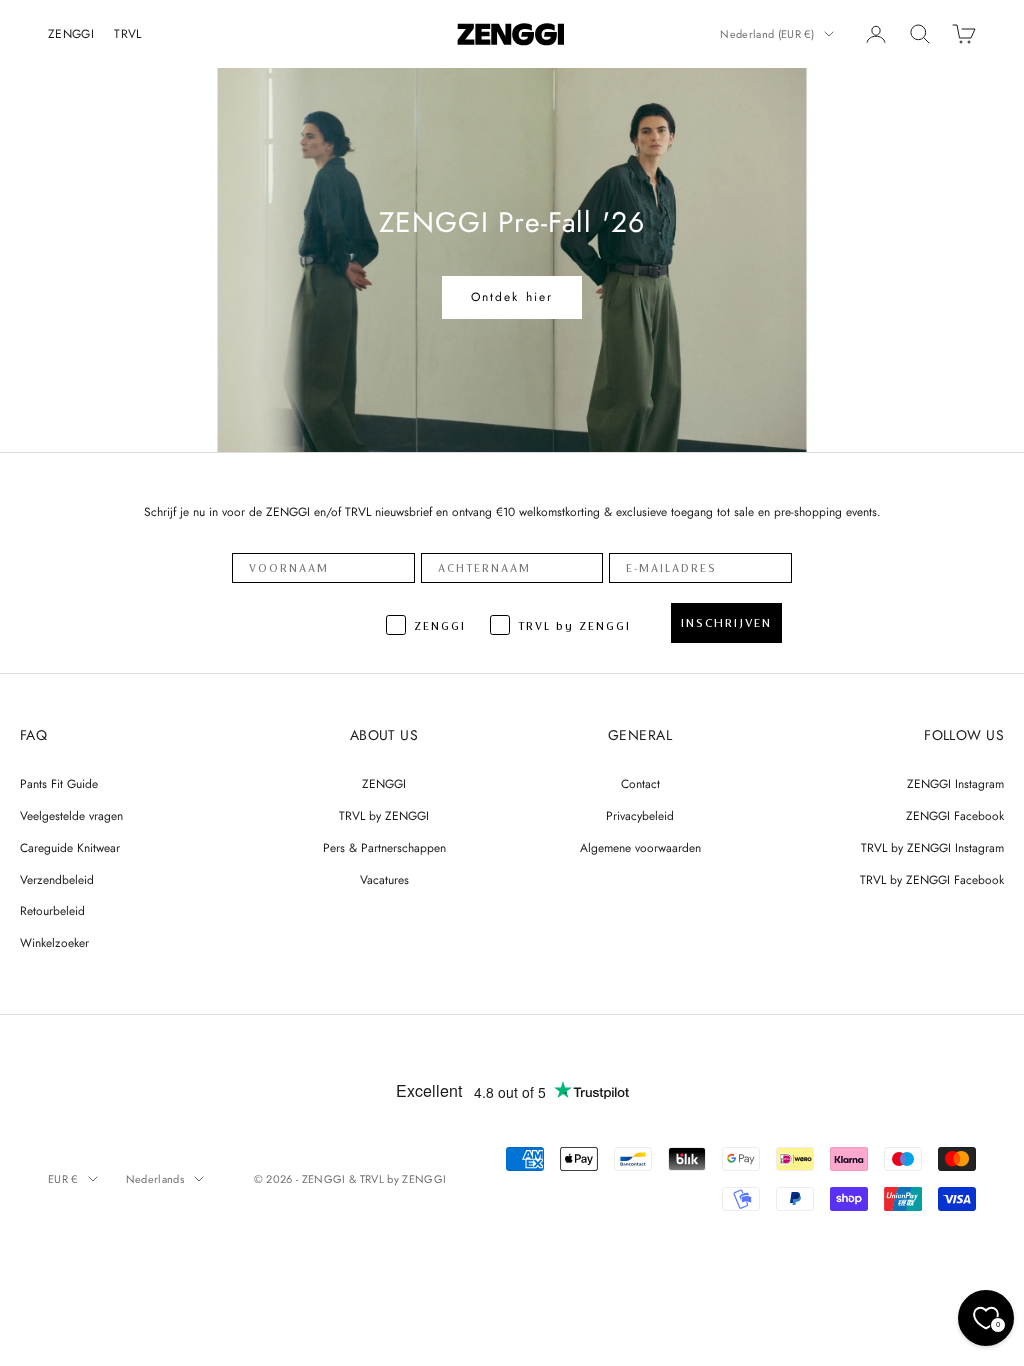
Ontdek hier (512, 297)
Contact (640, 784)
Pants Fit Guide (59, 784)
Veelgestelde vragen (71, 816)
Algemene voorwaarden (640, 848)
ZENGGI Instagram (955, 784)
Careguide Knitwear (70, 848)
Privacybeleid (640, 816)
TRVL (127, 34)
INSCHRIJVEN (726, 623)
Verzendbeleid (57, 880)
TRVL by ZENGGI (384, 816)
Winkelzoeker (54, 943)
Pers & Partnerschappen (384, 848)
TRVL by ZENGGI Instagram (932, 848)
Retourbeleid (52, 911)
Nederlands (155, 1179)
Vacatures (384, 880)
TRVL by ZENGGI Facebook (932, 880)
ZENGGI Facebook (955, 816)
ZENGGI (71, 34)
